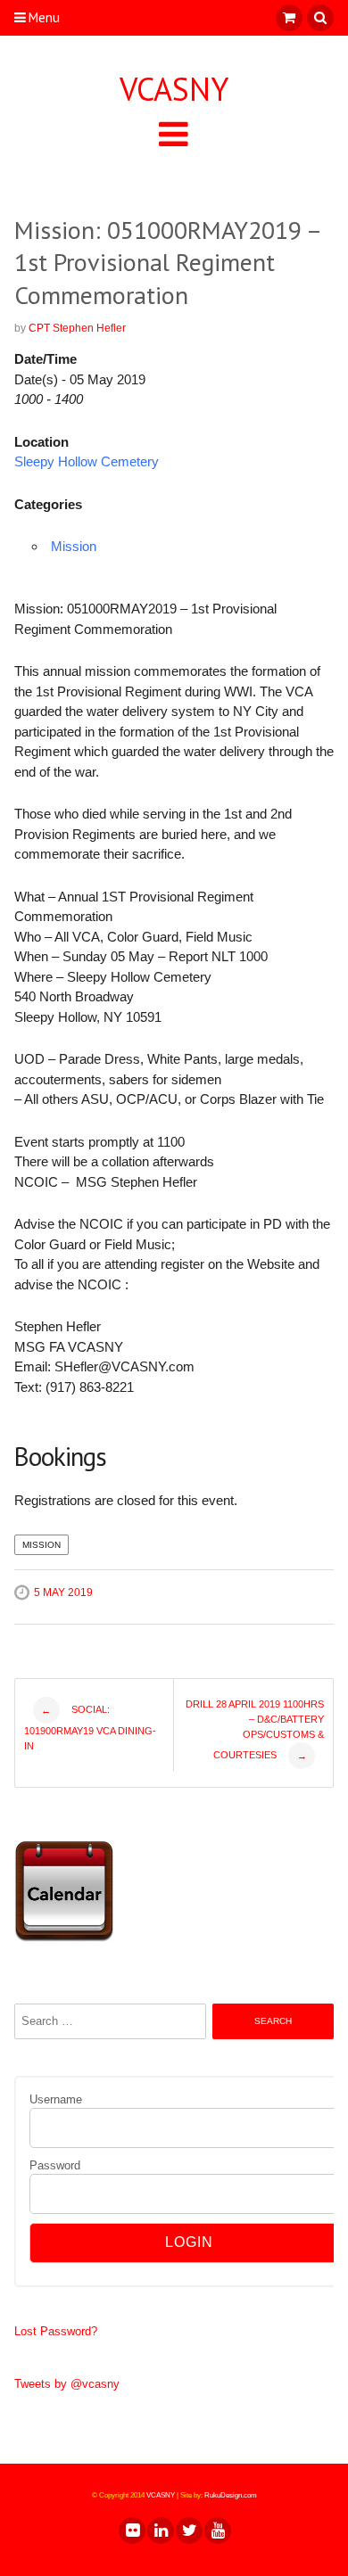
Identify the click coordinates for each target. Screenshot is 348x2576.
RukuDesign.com (231, 2495)
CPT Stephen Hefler (77, 328)
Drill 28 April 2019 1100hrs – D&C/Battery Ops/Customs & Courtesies (255, 1730)
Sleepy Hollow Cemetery (87, 461)
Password (55, 2165)
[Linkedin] (160, 2531)
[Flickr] (131, 2531)
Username (56, 2099)
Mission (74, 546)
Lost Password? (56, 2331)
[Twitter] (188, 2531)
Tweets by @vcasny (67, 2384)
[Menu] (174, 133)
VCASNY (174, 89)
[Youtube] (217, 2531)
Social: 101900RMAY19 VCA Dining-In (90, 1728)
